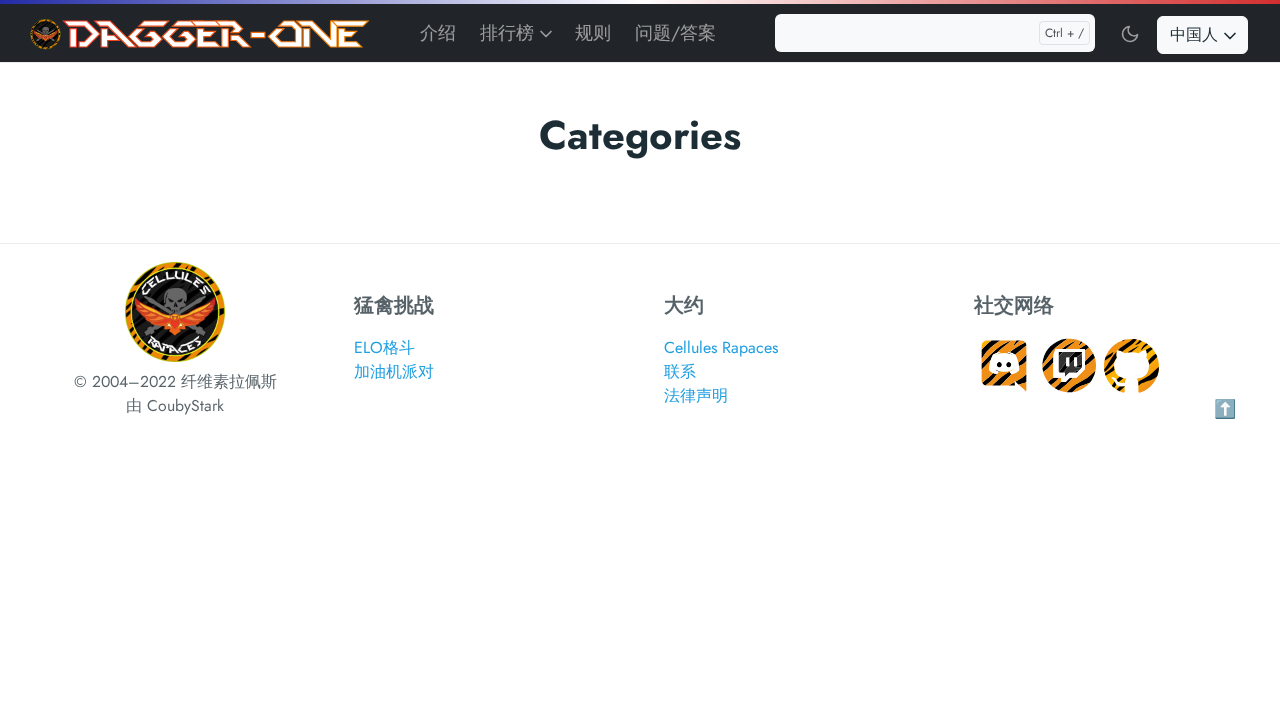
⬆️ (1225, 409)
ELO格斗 (384, 347)
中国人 (1196, 34)
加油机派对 (394, 371)
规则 (593, 33)
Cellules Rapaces (721, 347)
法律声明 (696, 395)
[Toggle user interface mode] (1130, 33)
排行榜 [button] (509, 33)
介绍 (438, 33)
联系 (680, 371)
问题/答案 (675, 33)
